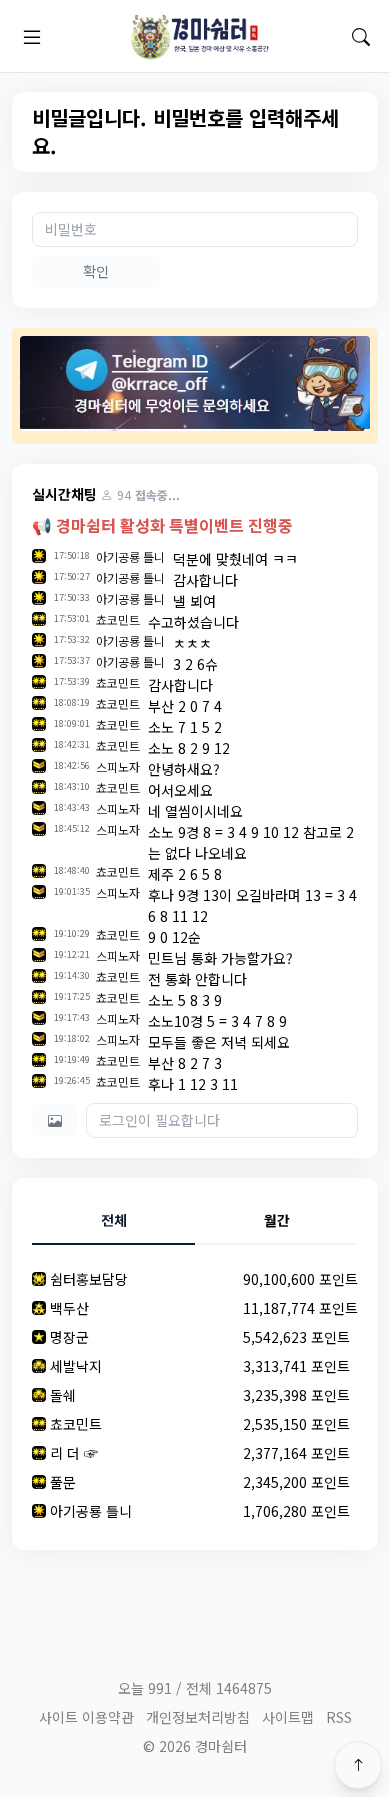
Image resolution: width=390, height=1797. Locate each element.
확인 (96, 271)
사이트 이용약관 (86, 1717)
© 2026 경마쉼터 (195, 1746)
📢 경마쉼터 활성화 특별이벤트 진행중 (162, 525)
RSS (339, 1717)
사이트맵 (288, 1717)
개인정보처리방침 (198, 1717)
